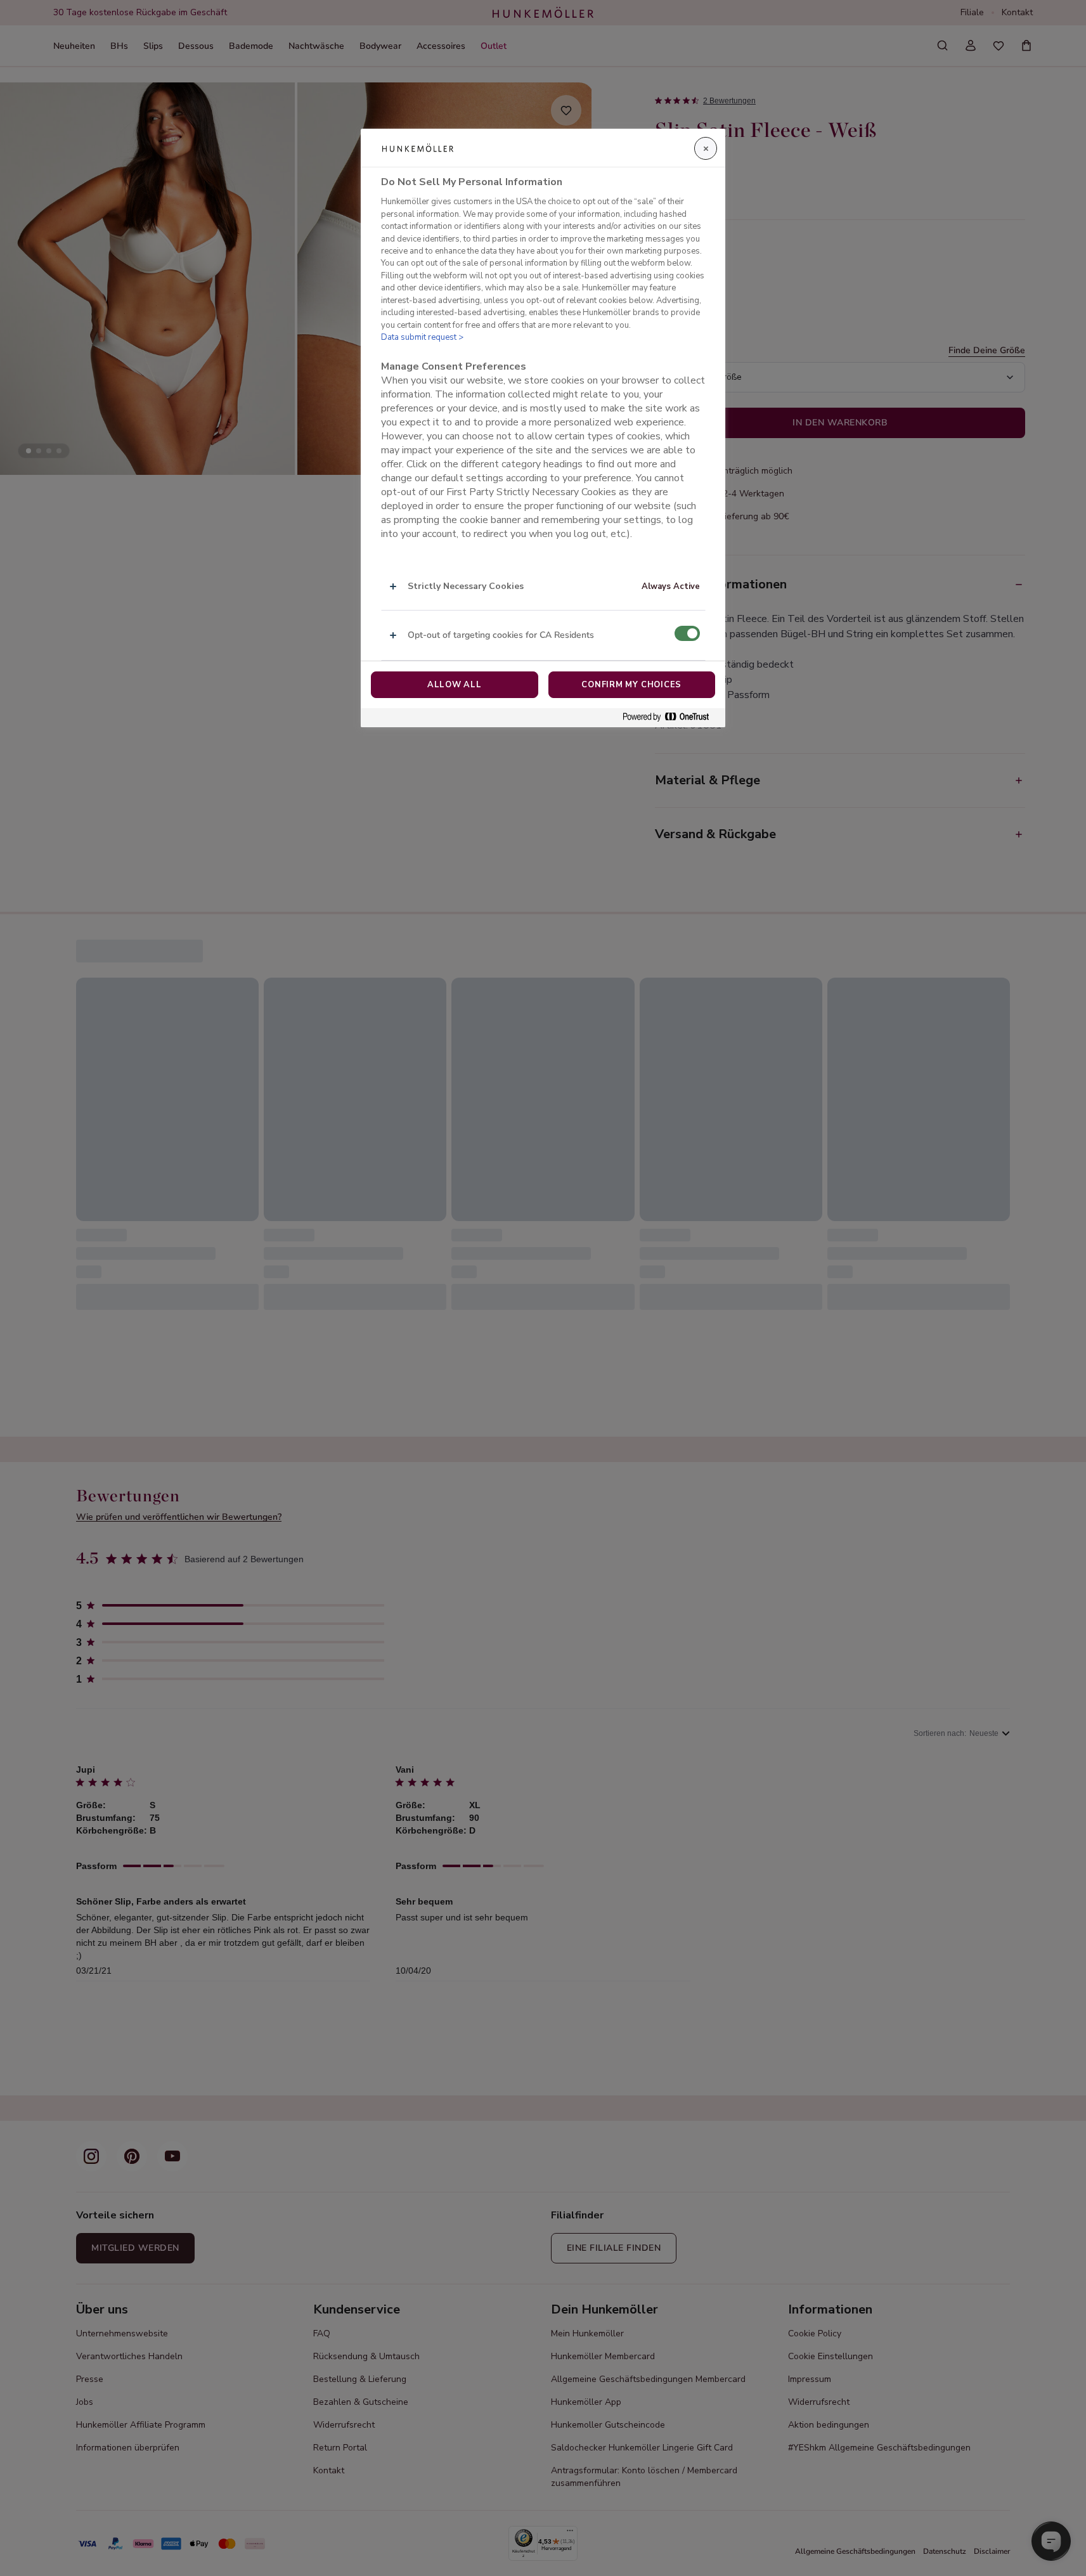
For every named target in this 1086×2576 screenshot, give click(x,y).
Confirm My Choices (631, 685)
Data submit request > (422, 337)
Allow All (455, 685)
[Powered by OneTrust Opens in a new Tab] (671, 717)
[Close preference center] (706, 148)
